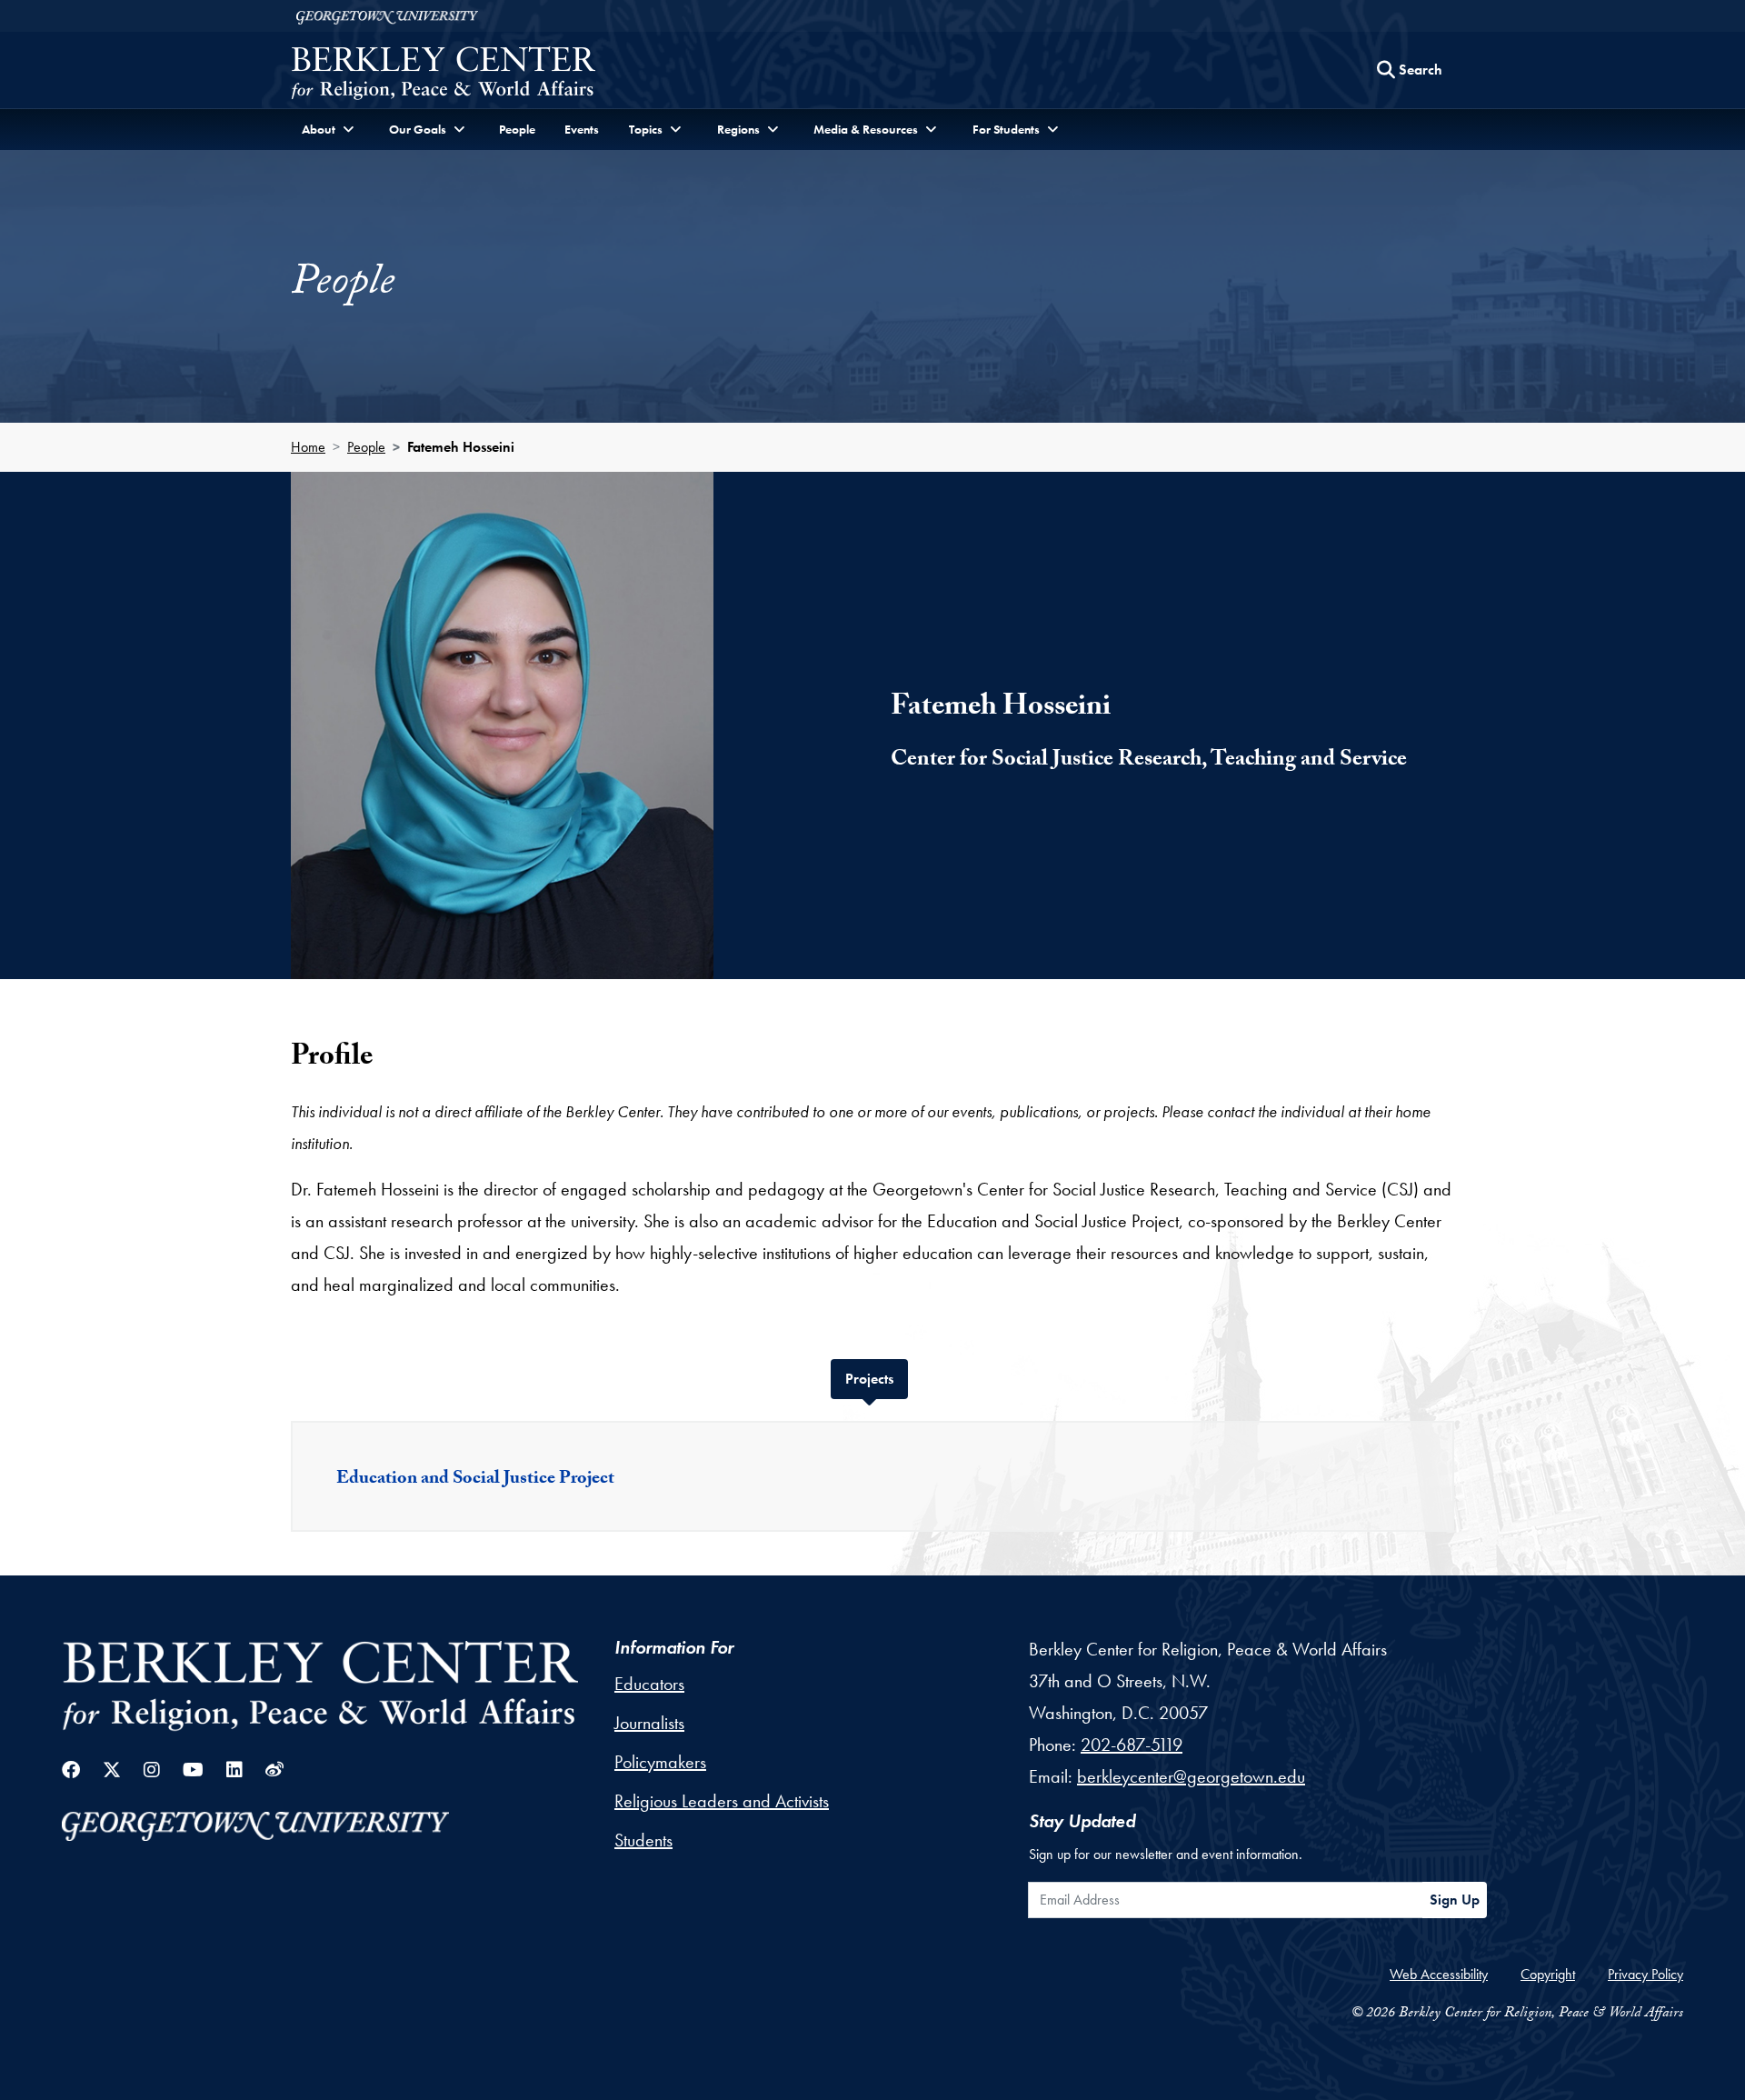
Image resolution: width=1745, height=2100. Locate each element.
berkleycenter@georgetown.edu (1191, 1776)
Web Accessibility (1439, 1974)
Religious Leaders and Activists (722, 1801)
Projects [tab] (877, 1378)
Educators (649, 1684)
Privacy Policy (1645, 1974)
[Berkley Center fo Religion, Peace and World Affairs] (443, 75)
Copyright (1548, 1974)
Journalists (649, 1723)
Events (582, 129)
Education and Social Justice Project (475, 1480)
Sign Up (1455, 1900)
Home (308, 447)
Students (643, 1840)
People (517, 129)
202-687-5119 (1132, 1745)
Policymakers (660, 1762)
